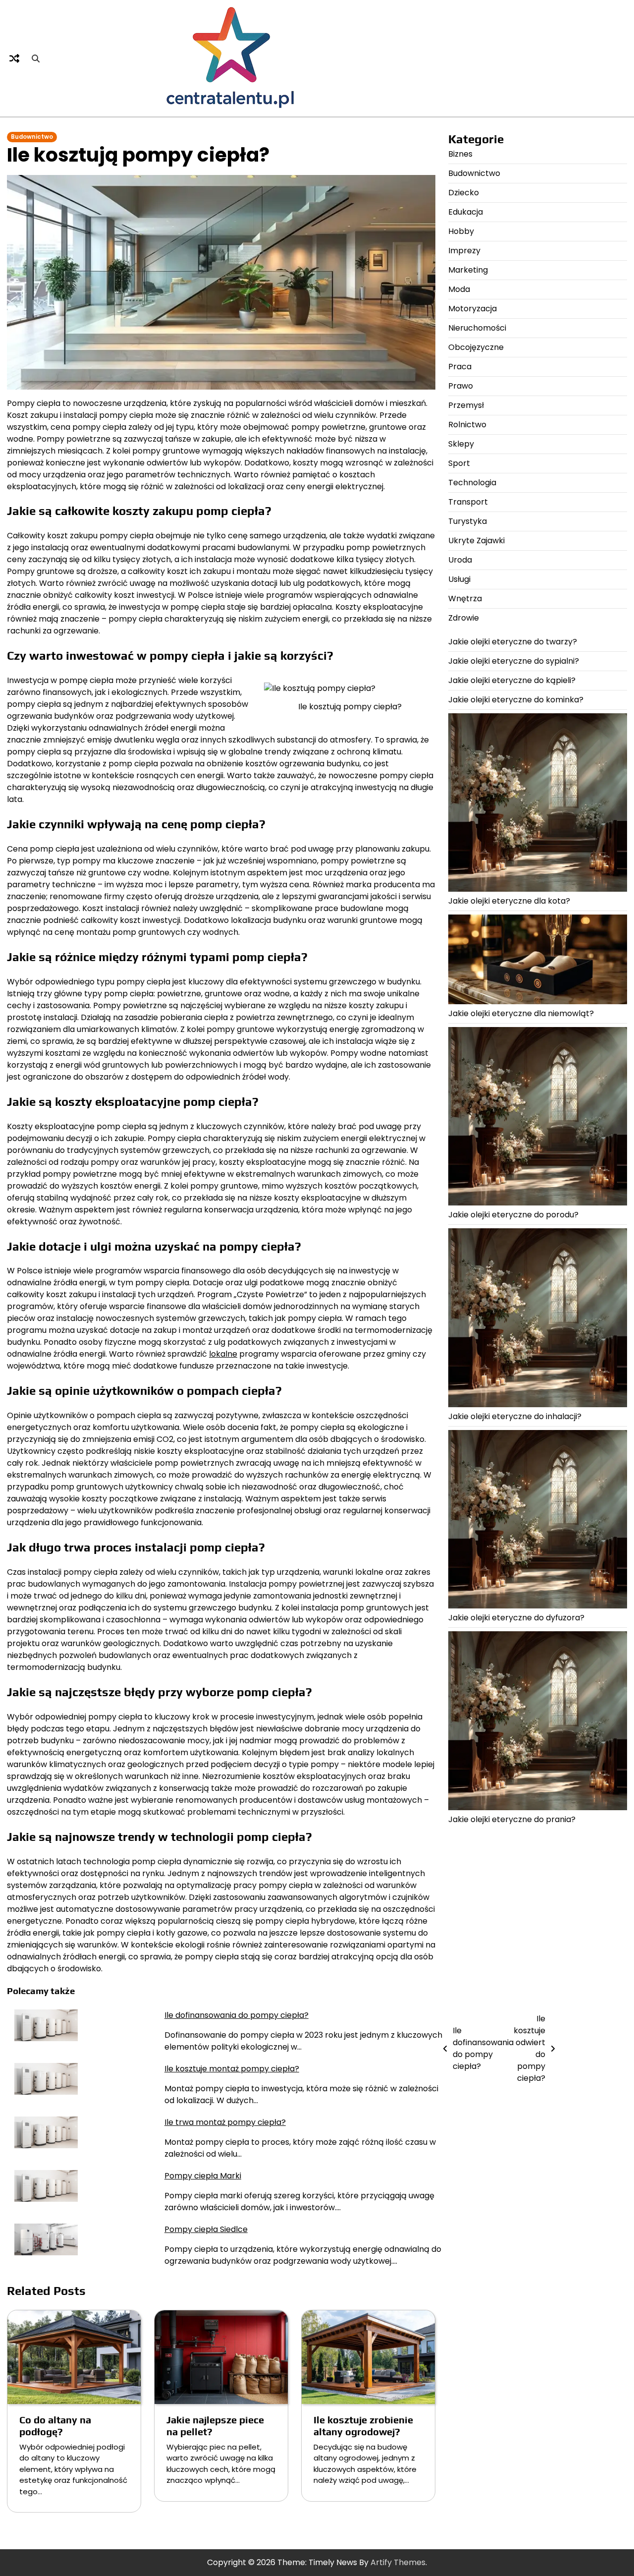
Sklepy (461, 444)
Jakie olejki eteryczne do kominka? (516, 700)
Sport (459, 463)
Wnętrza (465, 599)
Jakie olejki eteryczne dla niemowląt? (521, 1013)
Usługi (459, 579)
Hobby (461, 231)
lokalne (223, 1354)
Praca (460, 367)
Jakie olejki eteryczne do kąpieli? (512, 680)
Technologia (472, 483)
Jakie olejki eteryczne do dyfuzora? (516, 1618)
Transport (468, 502)
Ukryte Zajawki (476, 541)
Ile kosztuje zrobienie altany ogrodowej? (363, 2426)
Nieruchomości (477, 328)
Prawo (461, 386)
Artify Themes (398, 2562)
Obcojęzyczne (476, 347)
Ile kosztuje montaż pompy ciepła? (232, 2069)
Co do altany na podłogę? (55, 2426)
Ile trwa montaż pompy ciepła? (225, 2122)
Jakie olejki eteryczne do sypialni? (514, 661)
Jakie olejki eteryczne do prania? (512, 1819)
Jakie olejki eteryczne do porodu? (513, 1215)
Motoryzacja (473, 309)
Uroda (460, 560)
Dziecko (464, 193)
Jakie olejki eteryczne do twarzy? (513, 642)
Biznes (460, 154)
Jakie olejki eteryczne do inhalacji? (515, 1416)
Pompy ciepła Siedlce (206, 2229)
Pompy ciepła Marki (203, 2176)
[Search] (36, 58)
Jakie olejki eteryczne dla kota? (509, 901)
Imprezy (464, 251)
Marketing (468, 270)
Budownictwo (32, 137)
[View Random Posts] (14, 58)
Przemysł (466, 405)
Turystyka (468, 521)
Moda (459, 289)
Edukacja (466, 212)
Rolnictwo (467, 425)
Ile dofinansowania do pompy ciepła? (237, 2015)
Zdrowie (464, 618)
